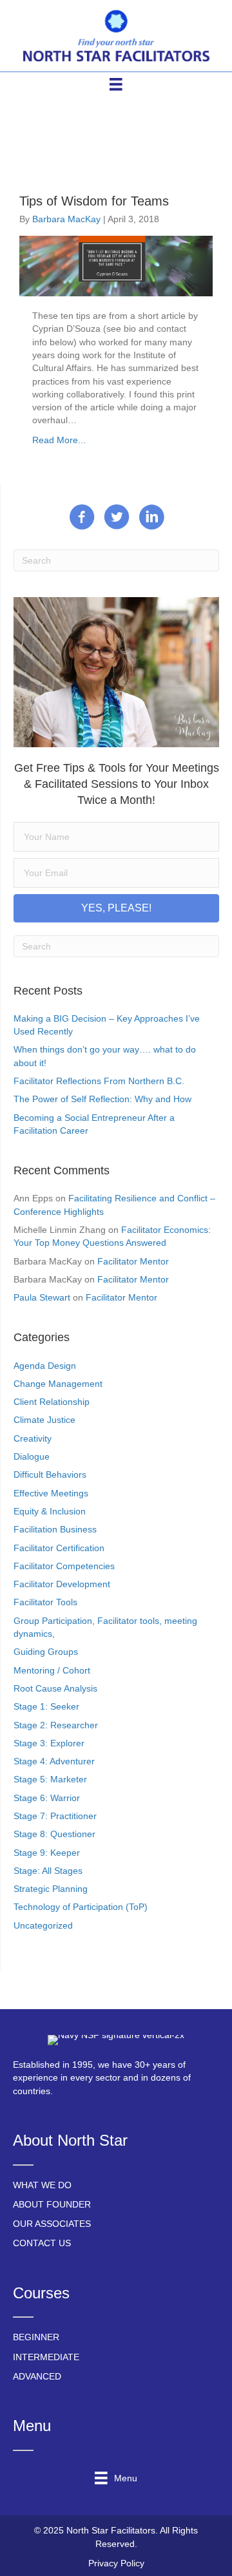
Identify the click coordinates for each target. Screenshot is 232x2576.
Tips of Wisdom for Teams (94, 201)
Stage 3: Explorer (49, 1743)
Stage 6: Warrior (47, 1798)
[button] (116, 908)
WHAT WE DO (42, 2185)
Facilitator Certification (59, 1548)
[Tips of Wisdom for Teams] (116, 265)
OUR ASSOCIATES (52, 2224)
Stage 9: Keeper (47, 1853)
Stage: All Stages (48, 1871)
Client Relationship (52, 1402)
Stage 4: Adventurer (54, 1761)
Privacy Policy (116, 2563)
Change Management (58, 1384)
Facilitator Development (62, 1584)
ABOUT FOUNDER (52, 2204)
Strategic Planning (51, 1889)
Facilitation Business (55, 1529)
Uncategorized (43, 1925)
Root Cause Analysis (55, 1688)
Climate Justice (44, 1420)
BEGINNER (36, 2337)
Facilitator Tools (45, 1602)
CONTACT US (42, 2243)
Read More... (59, 440)
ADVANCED (37, 2376)
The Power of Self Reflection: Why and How (102, 1099)
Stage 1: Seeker (46, 1706)
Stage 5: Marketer (50, 1779)
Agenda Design (45, 1366)
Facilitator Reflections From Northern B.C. (99, 1081)
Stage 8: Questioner (54, 1834)
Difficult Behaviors (50, 1474)
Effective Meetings (51, 1493)
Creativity (33, 1438)
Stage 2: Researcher (56, 1725)
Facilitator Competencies (64, 1566)
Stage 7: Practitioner (55, 1816)
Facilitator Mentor (133, 1261)
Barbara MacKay (66, 219)
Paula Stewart (42, 1297)
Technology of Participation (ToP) (81, 1907)
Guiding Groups (46, 1652)
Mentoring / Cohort (52, 1670)
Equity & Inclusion (50, 1511)
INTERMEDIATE (46, 2357)
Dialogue (32, 1456)
